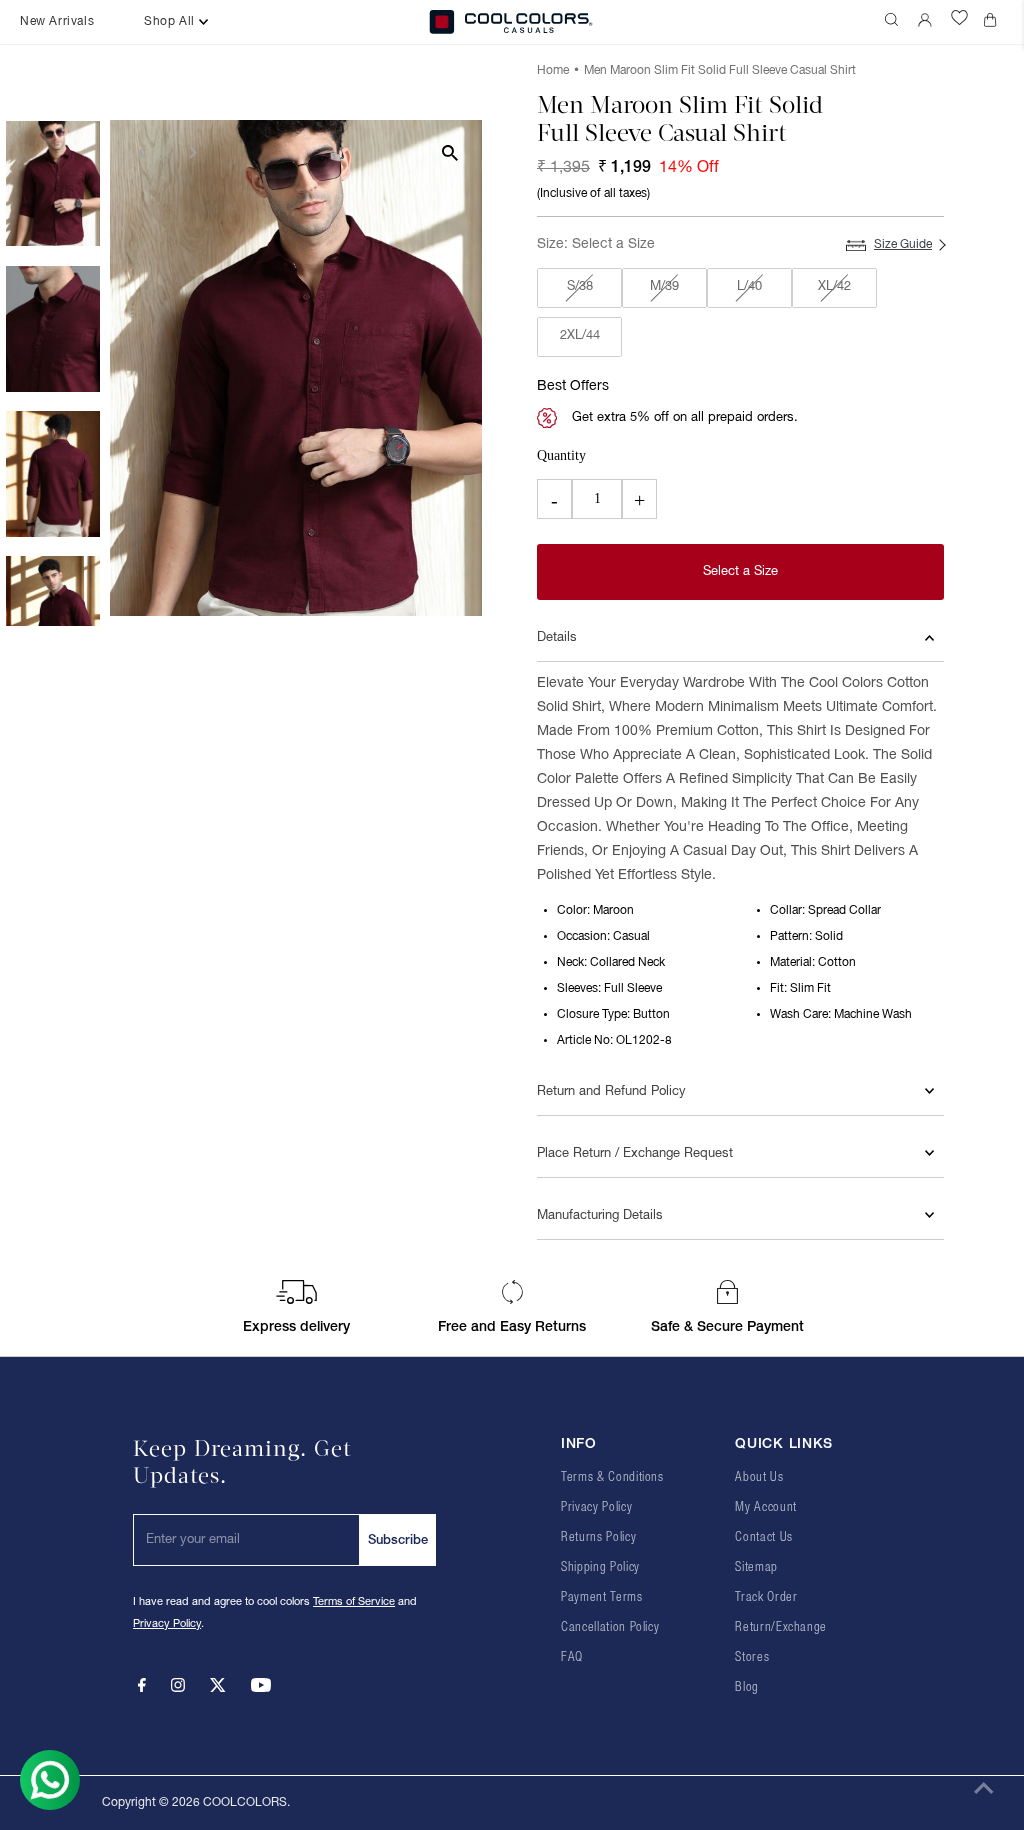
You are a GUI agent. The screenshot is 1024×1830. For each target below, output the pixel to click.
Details (557, 638)
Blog (747, 1687)
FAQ (572, 1657)
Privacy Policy (167, 1624)
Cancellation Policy (610, 1627)
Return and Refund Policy (611, 1092)
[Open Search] (894, 22)
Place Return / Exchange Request (635, 1154)
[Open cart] (994, 22)
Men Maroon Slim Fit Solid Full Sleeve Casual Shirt (720, 70)
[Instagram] (178, 1689)
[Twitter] (218, 1689)
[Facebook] (142, 1689)
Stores (752, 1657)
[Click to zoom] (449, 152)
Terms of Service (354, 1602)
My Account (766, 1507)
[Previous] (142, 152)
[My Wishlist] (959, 22)
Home (553, 70)
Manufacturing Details (600, 1216)
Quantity (561, 455)
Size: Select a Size (596, 244)
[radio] (579, 288)
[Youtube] (261, 1689)
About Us (759, 1477)
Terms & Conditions (612, 1477)
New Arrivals (57, 21)
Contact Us (764, 1537)
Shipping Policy (600, 1567)
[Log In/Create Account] (927, 22)
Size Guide (903, 244)
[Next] (191, 152)
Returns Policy (598, 1537)
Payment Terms (601, 1597)
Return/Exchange (781, 1627)
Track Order (766, 1597)
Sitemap (756, 1567)
